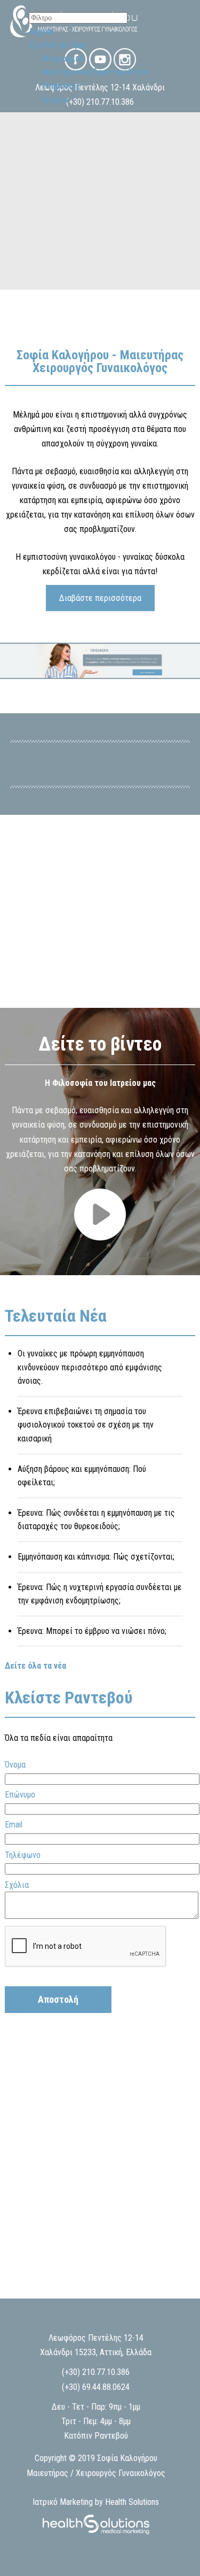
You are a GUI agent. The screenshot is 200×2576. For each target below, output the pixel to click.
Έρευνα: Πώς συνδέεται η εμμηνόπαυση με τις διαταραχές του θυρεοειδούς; (96, 1520)
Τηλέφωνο (23, 1855)
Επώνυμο (20, 1795)
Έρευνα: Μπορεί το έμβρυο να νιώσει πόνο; (92, 1631)
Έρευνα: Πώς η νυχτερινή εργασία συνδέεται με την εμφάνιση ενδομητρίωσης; (100, 1594)
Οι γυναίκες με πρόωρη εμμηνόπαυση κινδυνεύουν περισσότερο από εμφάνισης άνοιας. (90, 1367)
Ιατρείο (55, 100)
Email (14, 1825)
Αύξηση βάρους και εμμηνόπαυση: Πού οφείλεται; (82, 1476)
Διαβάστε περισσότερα (100, 598)
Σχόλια (17, 1885)
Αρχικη (41, 31)
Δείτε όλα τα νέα (35, 1666)
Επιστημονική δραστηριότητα (95, 72)
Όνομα (15, 1765)
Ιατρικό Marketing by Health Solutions (96, 2502)
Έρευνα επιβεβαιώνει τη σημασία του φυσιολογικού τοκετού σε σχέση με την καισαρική (86, 1425)
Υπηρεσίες (61, 86)
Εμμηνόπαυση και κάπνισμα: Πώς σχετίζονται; (96, 1557)
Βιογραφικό (63, 59)
